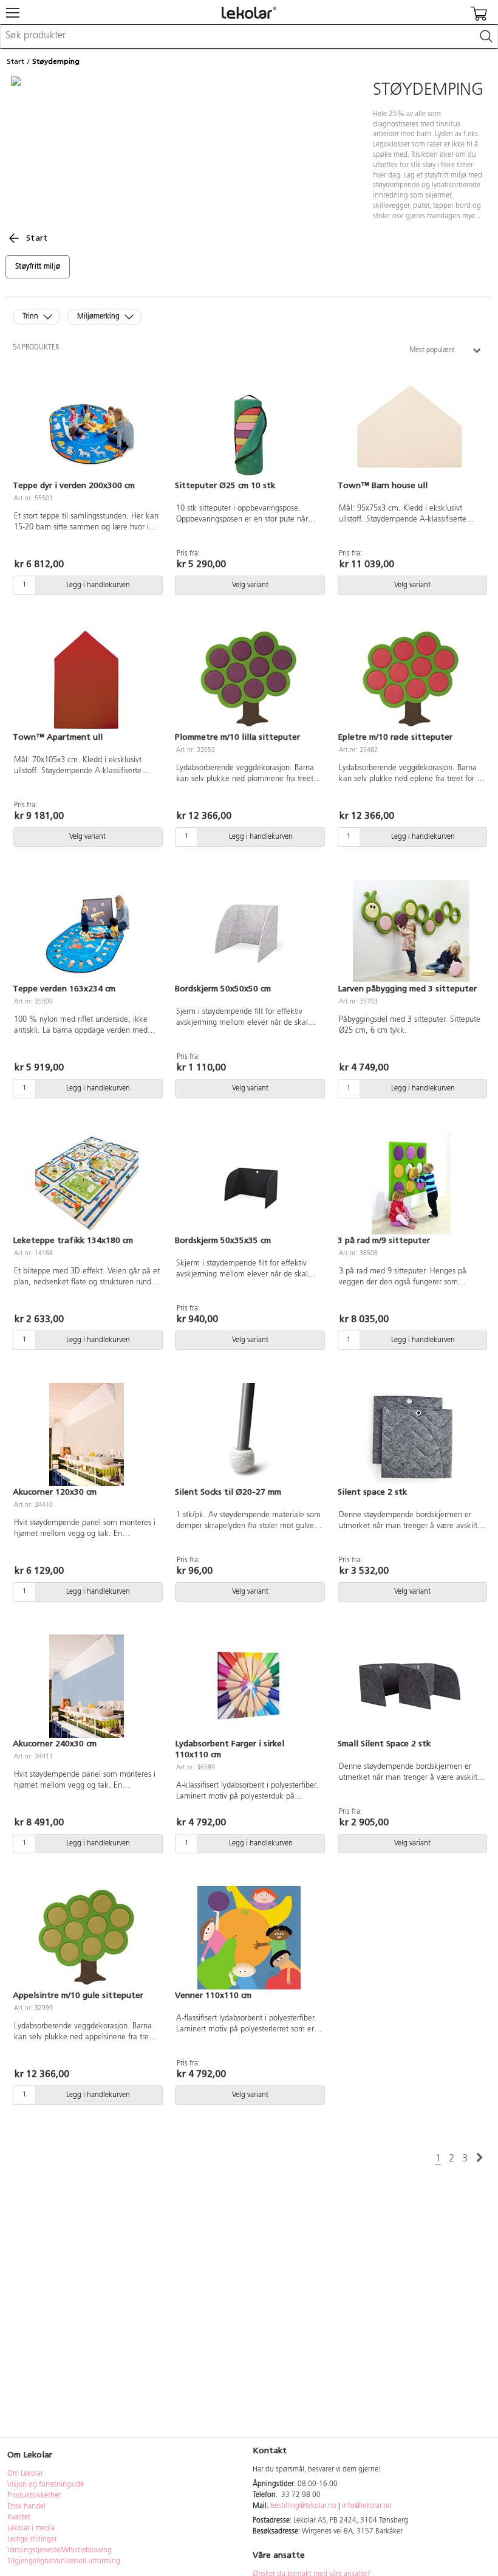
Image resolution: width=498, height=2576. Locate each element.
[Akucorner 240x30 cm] (87, 1686)
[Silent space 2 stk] (411, 1434)
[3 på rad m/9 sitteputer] (411, 1183)
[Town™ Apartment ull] (87, 680)
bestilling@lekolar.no (303, 2506)
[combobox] (249, 36)
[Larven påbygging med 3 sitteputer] (411, 931)
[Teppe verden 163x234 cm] (87, 931)
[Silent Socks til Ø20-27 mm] (249, 1434)
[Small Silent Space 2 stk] (411, 1686)
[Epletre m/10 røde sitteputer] (411, 680)
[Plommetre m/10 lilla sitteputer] (249, 680)
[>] (479, 2158)
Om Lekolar (25, 2474)
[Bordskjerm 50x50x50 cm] (249, 931)
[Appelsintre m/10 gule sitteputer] (87, 1938)
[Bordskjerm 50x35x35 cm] (249, 1183)
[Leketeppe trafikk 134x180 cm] (87, 1183)
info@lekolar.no (367, 2506)
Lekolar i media (31, 2529)
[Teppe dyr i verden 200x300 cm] (87, 428)
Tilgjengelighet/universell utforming (64, 2561)
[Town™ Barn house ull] (411, 428)
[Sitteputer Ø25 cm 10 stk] (249, 428)
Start (15, 61)
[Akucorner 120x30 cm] (87, 1434)
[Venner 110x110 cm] (249, 1938)
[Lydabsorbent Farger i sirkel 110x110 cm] (249, 1686)
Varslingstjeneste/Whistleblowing (60, 2550)
